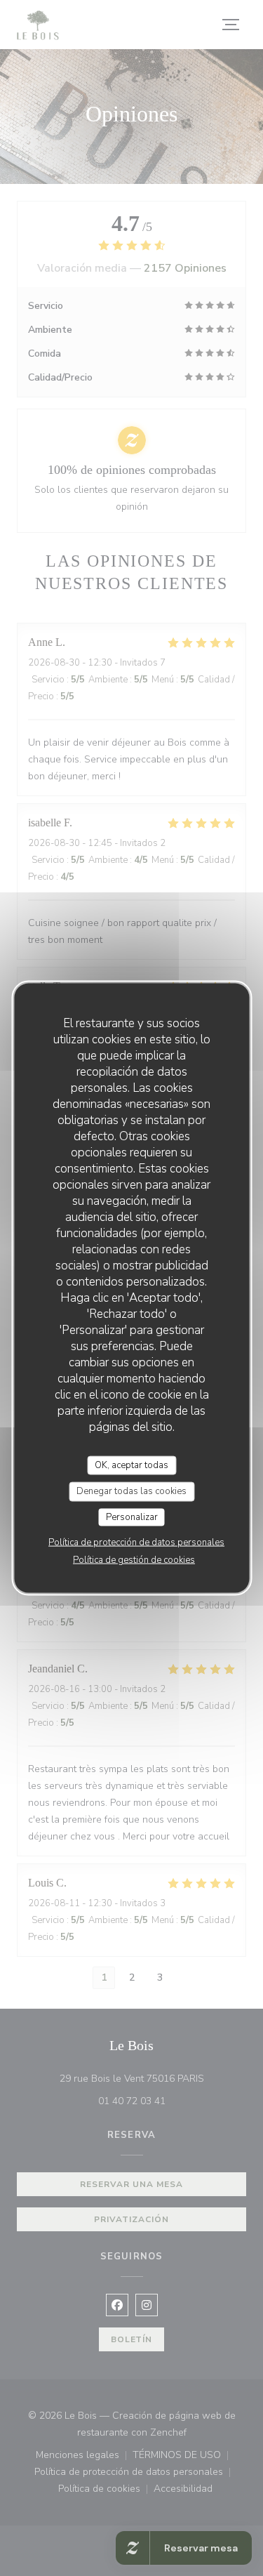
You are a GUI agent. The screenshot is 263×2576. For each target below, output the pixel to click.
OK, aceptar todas (131, 1465)
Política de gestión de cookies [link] (134, 1560)
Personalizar (132, 1517)
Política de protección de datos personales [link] (136, 1543)
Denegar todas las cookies (131, 1491)
